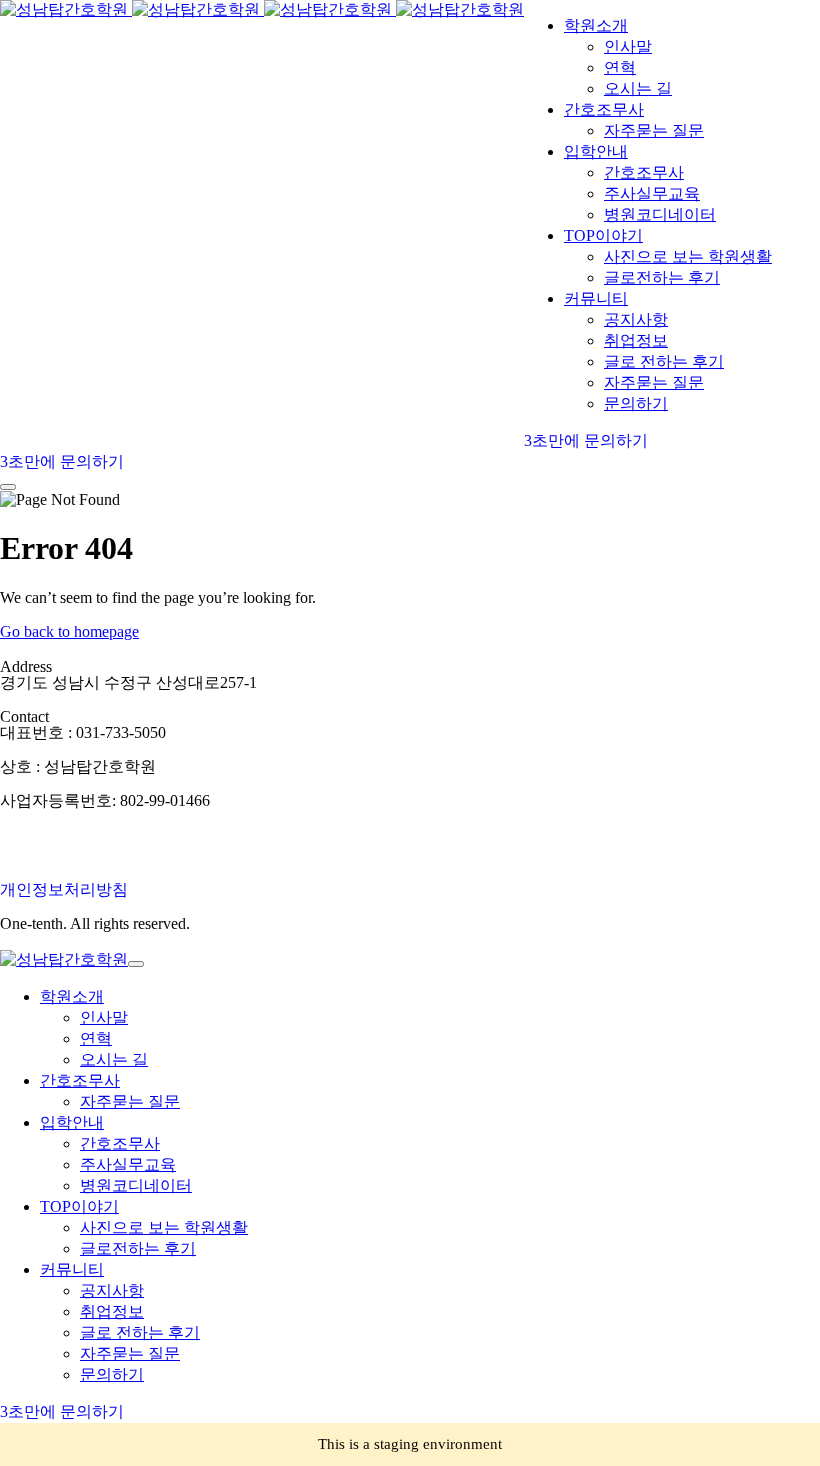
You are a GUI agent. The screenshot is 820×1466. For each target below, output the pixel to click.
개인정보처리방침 (64, 889)
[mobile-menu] (8, 487)
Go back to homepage (69, 631)
